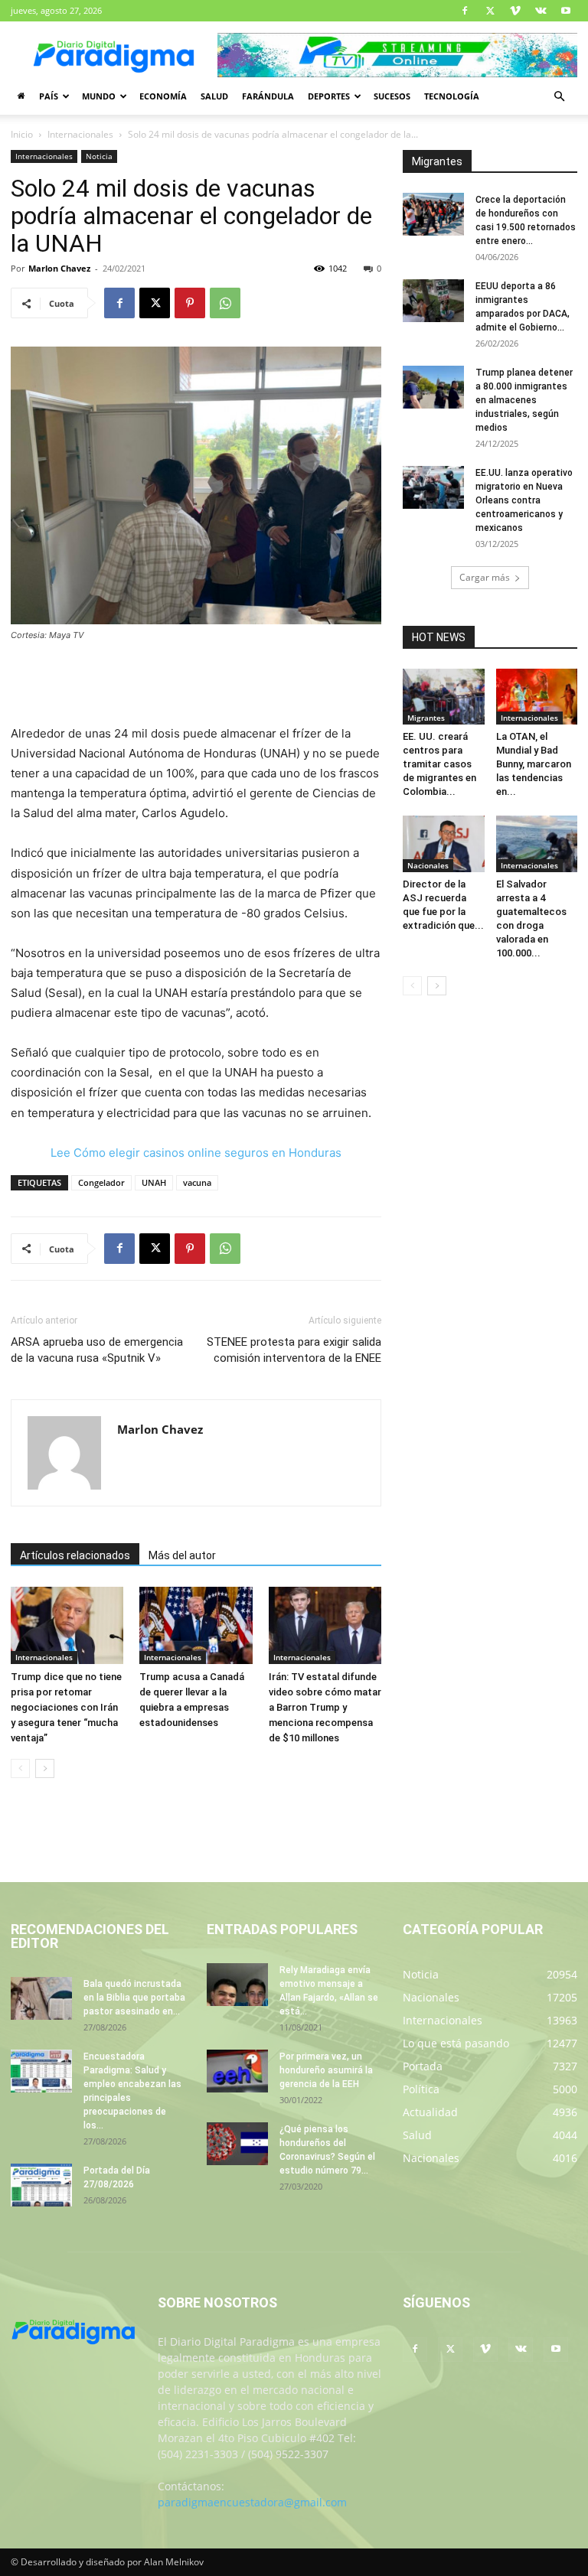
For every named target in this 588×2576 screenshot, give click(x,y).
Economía (163, 96)
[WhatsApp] (225, 303)
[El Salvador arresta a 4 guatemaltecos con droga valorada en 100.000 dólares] (537, 843)
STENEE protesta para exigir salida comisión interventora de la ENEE (294, 1350)
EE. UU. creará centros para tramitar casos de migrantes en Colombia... (439, 764)
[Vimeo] (515, 11)
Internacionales (80, 134)
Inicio (22, 134)
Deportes (329, 96)
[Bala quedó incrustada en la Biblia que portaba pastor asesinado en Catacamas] (41, 1998)
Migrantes (426, 718)
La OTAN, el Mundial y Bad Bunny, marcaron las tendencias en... (534, 764)
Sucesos (392, 96)
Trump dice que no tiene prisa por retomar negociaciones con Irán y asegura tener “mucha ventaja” (66, 1707)
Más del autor (182, 1555)
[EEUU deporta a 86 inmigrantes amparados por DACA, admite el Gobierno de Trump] (433, 301)
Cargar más (485, 577)
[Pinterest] (190, 303)
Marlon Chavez (59, 268)
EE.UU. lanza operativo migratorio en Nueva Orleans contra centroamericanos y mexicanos (524, 500)
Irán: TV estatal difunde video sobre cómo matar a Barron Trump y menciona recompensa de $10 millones (325, 1707)
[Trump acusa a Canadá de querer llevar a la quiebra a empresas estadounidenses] (196, 1625)
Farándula (268, 96)
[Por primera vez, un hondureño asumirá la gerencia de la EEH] (237, 2071)
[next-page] (45, 1768)
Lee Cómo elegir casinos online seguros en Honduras (196, 1153)
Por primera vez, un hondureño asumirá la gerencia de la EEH (326, 2070)
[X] (490, 11)
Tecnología (452, 96)
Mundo (99, 96)
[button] (559, 97)
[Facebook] (465, 11)
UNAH (154, 1182)
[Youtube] (566, 11)
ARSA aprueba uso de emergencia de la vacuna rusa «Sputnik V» (97, 1350)
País (49, 96)
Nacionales (428, 865)
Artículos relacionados (75, 1555)
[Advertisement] (196, 685)
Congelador (101, 1182)
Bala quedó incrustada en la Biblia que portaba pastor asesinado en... (134, 1998)
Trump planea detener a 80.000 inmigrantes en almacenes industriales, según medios (524, 400)
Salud (214, 96)
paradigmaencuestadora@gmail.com (252, 2502)
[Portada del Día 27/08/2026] (41, 2185)
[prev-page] (20, 1768)
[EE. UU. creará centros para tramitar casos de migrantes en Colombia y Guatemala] (444, 697)
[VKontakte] (541, 11)
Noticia (99, 156)
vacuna (197, 1182)
